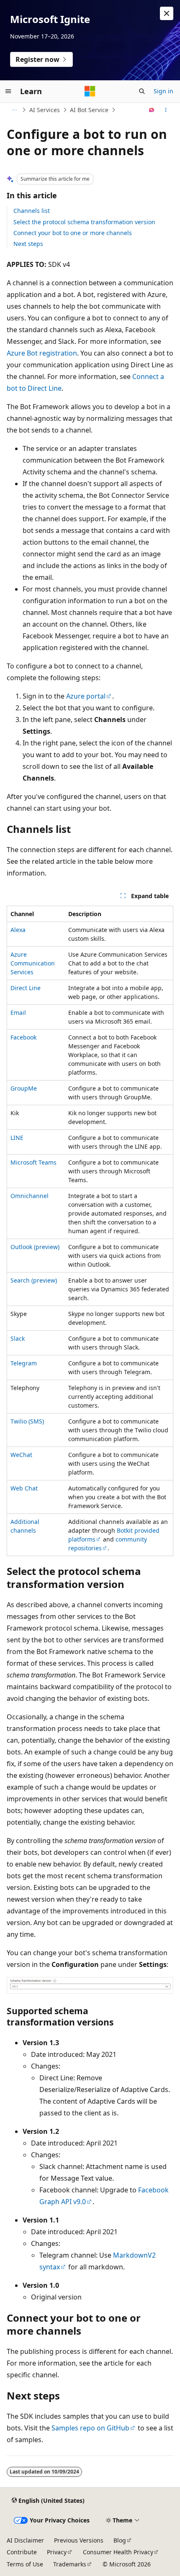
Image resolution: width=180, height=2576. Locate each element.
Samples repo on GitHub (90, 2428)
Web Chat (24, 1488)
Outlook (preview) (35, 1247)
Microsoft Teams (33, 1162)
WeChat (21, 1455)
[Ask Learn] (152, 110)
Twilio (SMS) (27, 1421)
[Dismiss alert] (167, 13)
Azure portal (86, 696)
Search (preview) (34, 1280)
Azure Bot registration (42, 353)
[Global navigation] (8, 91)
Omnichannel (30, 1196)
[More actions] (166, 110)
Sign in (163, 91)
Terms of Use (25, 2564)
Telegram (24, 1363)
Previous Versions (79, 2540)
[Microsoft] (90, 91)
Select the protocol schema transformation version (84, 222)
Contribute (22, 2552)
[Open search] (142, 91)
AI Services (45, 110)
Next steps (28, 244)
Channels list (32, 211)
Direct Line (26, 988)
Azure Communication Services (33, 963)
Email (18, 1013)
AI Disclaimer (25, 2540)
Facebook (23, 1037)
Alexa (18, 930)
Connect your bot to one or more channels (73, 233)
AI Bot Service (89, 110)
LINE (17, 1138)
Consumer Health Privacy (118, 2552)
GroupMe (24, 1088)
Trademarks (70, 2564)
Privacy (57, 2552)
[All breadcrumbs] (14, 110)
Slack (18, 1338)
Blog (120, 2540)
